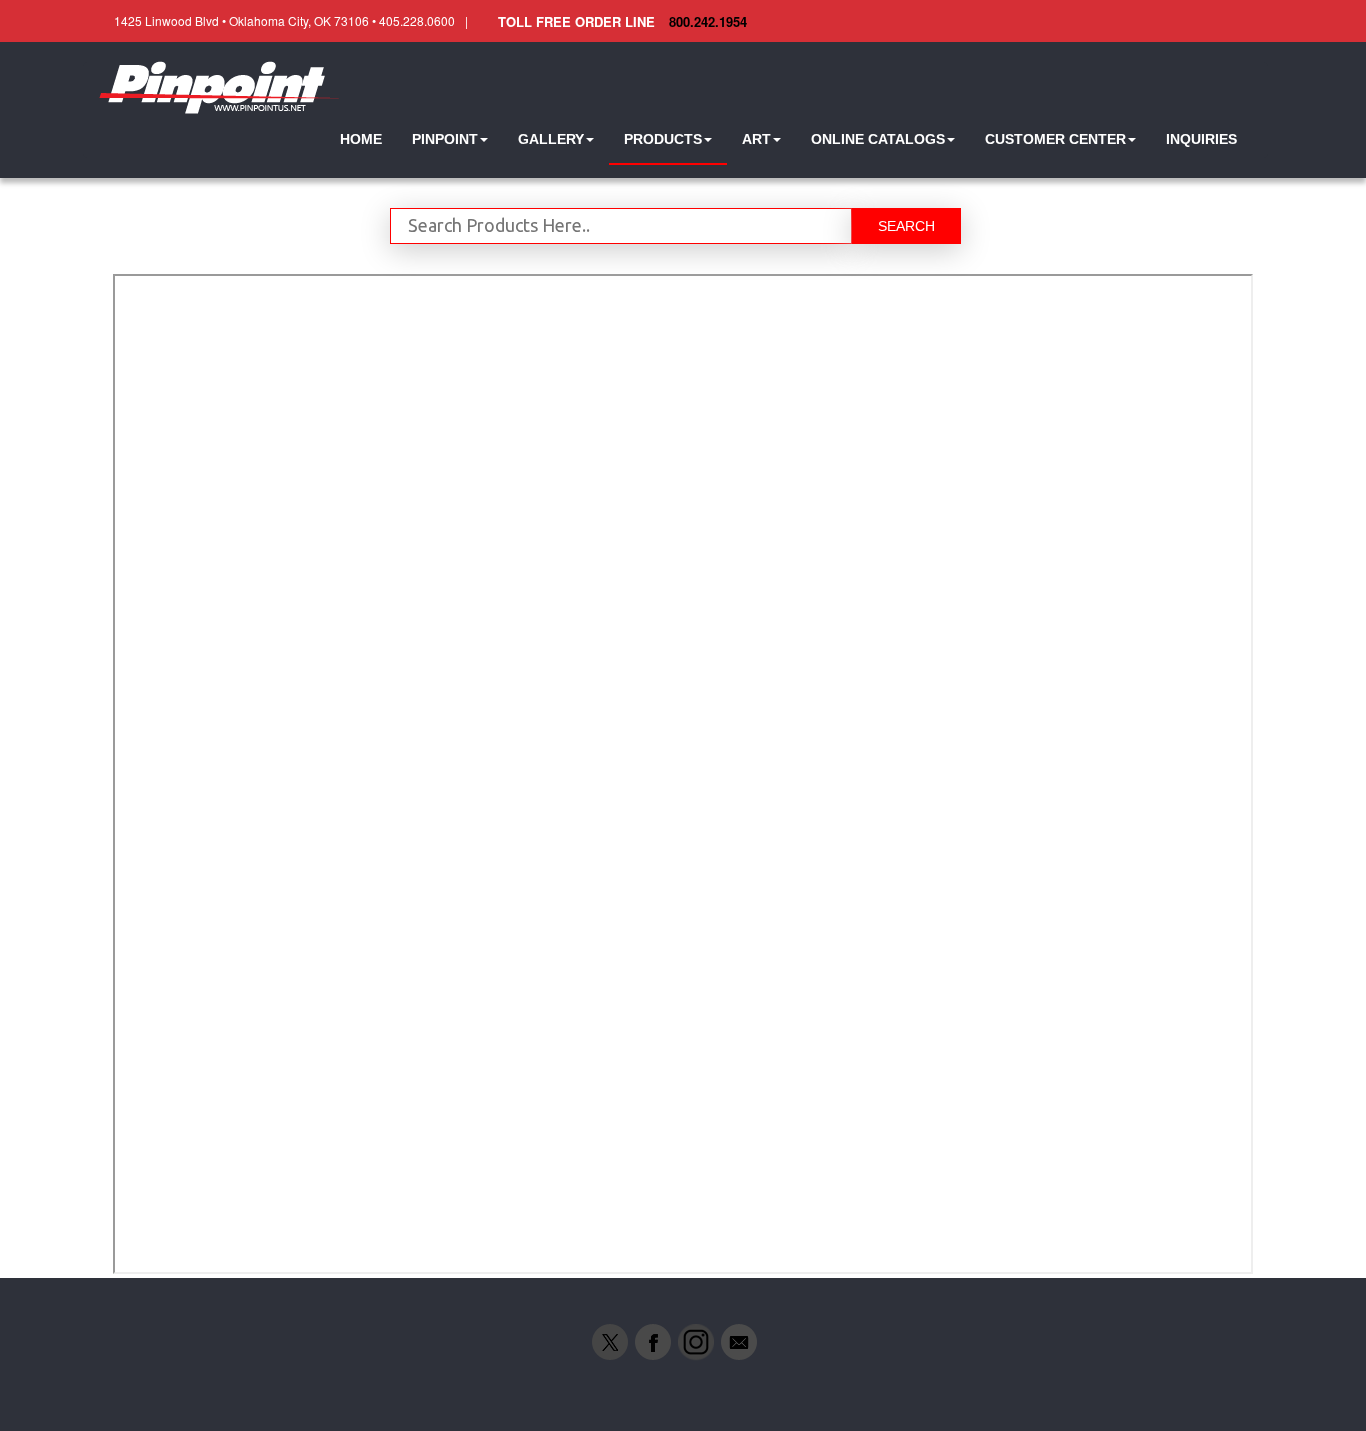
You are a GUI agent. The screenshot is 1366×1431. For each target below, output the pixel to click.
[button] (450, 139)
